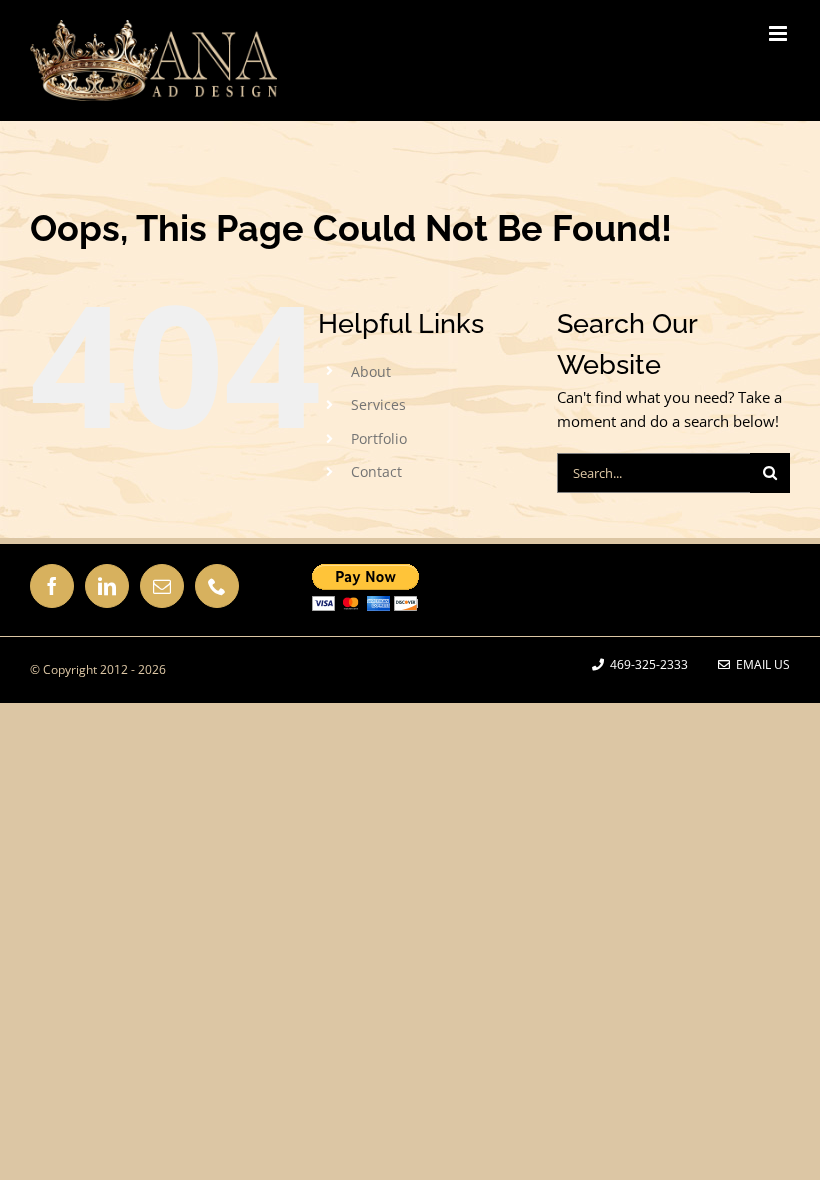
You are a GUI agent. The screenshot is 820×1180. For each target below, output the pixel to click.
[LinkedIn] (107, 586)
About (371, 371)
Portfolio (379, 438)
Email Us (760, 664)
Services (378, 404)
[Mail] (162, 586)
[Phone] (217, 586)
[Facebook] (52, 586)
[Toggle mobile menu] (779, 33)
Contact (376, 471)
